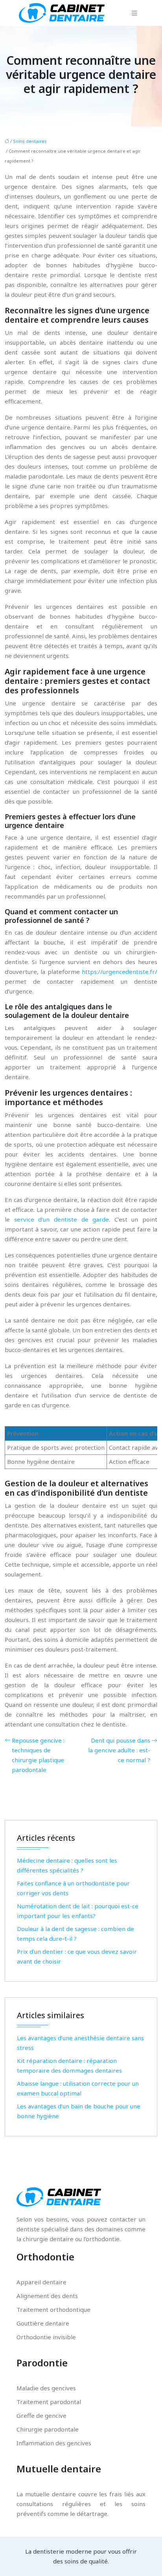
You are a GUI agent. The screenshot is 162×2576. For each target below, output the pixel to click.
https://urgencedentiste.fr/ (120, 972)
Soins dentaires (30, 141)
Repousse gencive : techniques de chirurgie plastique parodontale (38, 1755)
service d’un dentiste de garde (62, 1219)
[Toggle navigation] (134, 13)
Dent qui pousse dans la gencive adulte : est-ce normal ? (119, 1750)
